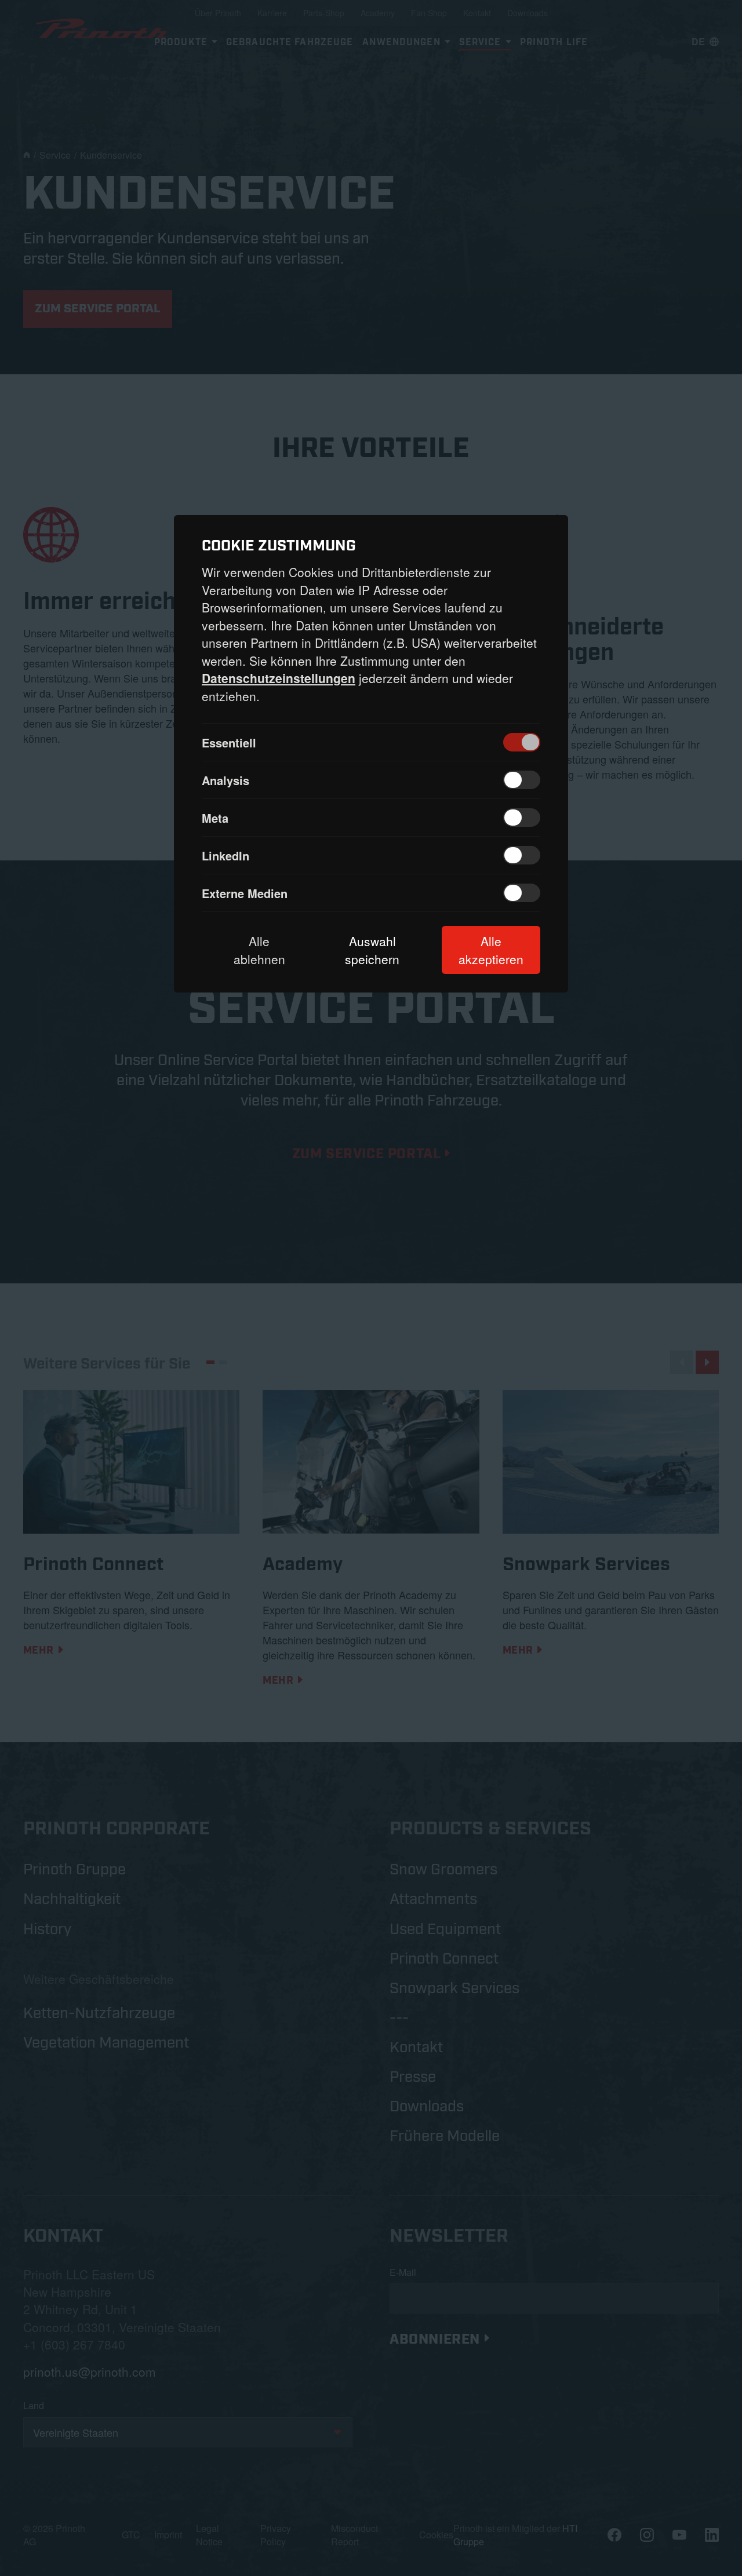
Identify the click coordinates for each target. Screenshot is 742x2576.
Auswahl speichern (372, 950)
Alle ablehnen (259, 950)
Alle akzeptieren (491, 950)
